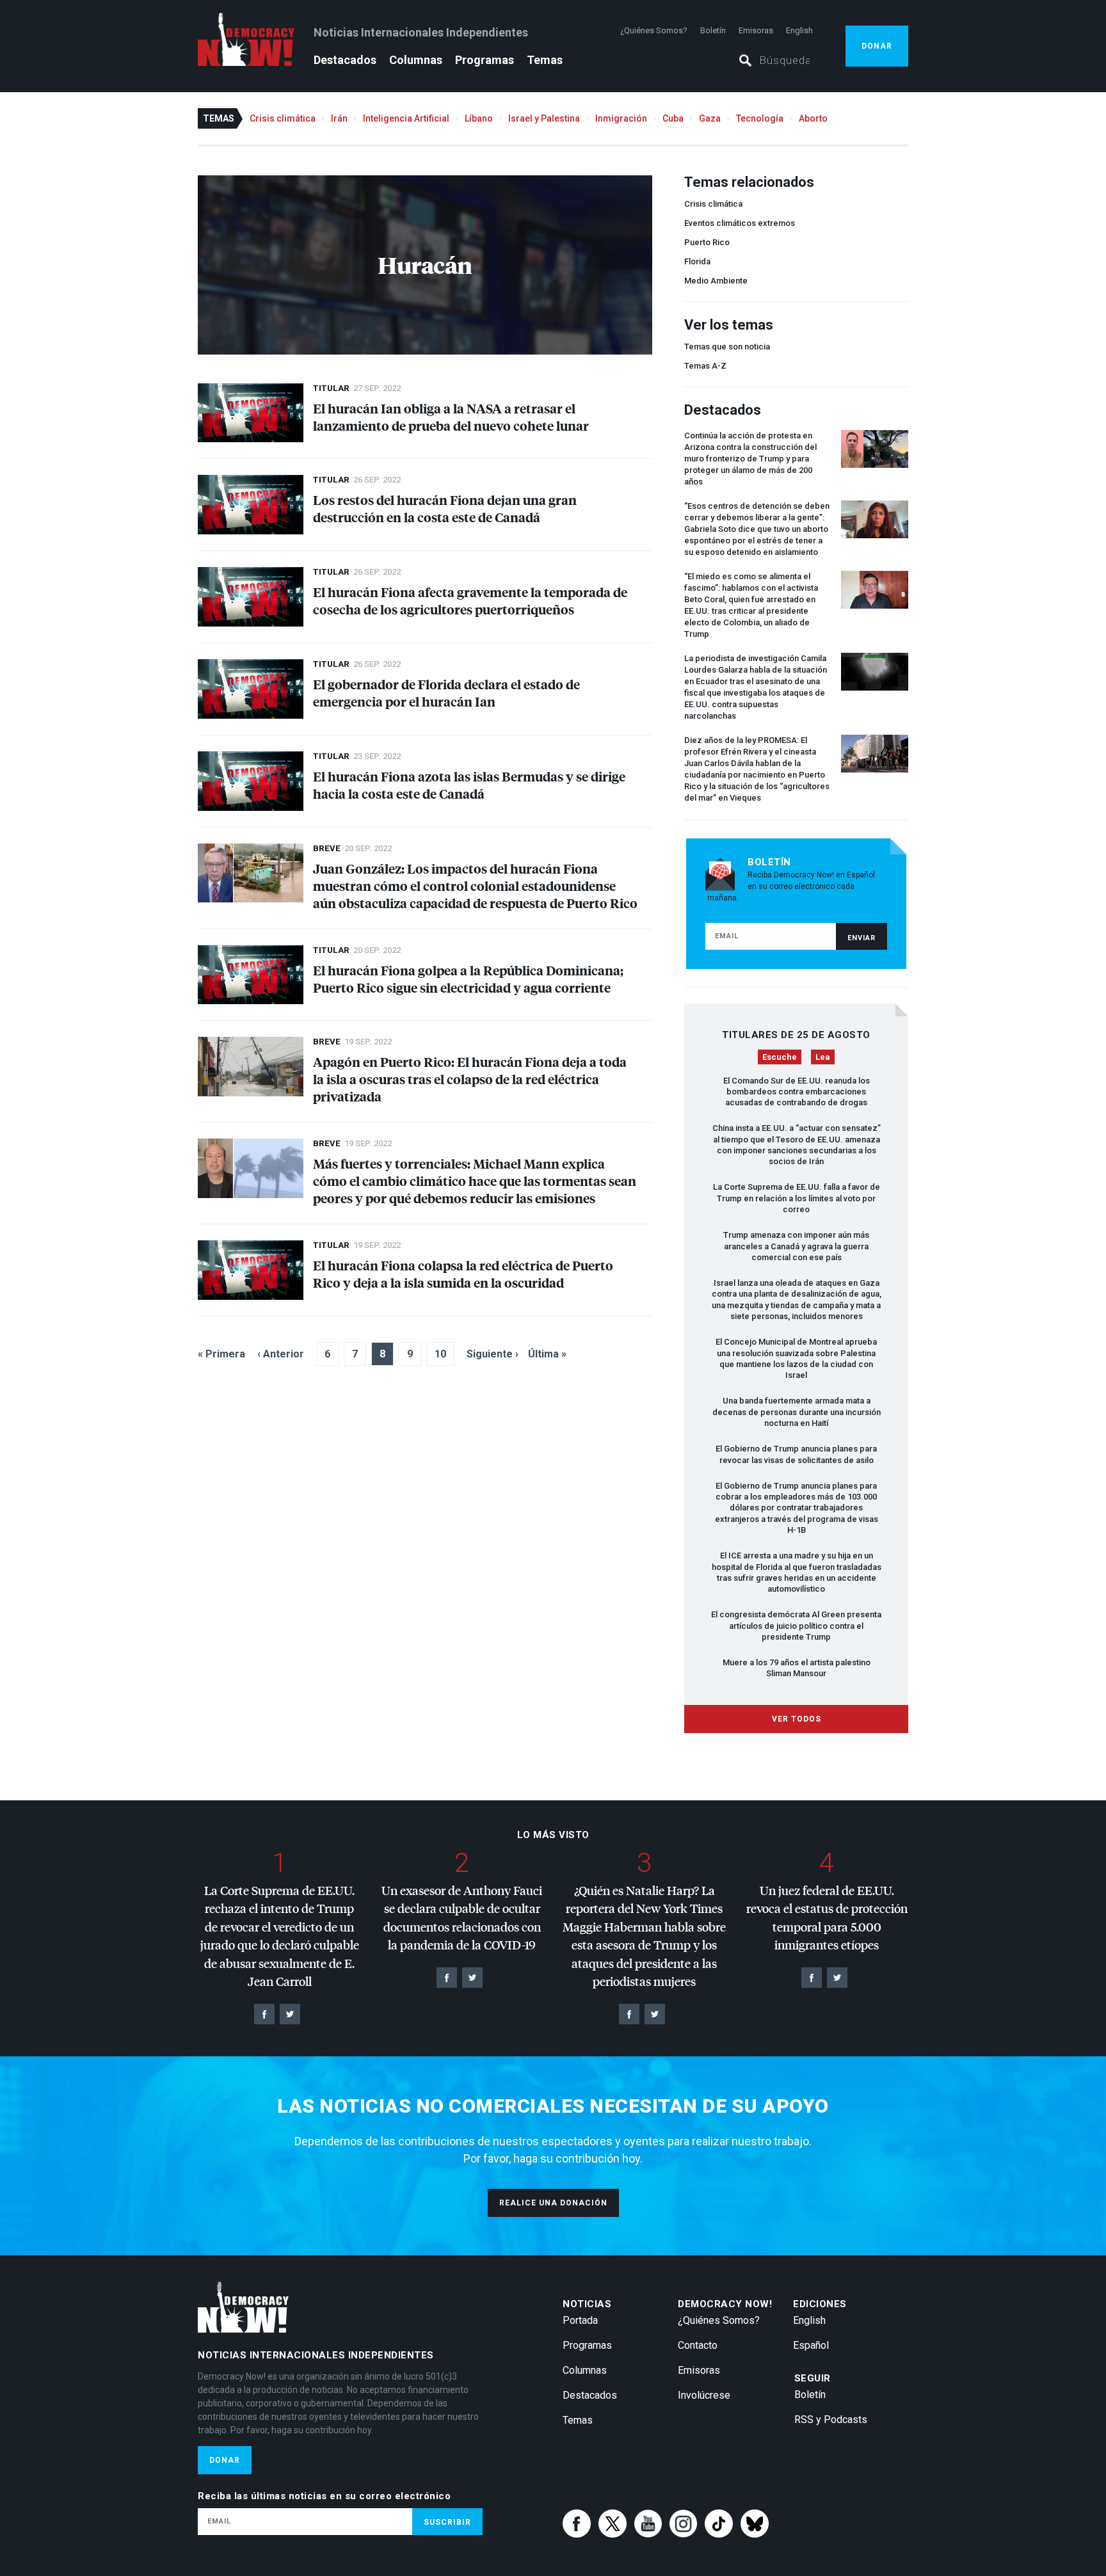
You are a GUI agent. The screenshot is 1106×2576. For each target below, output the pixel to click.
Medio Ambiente (716, 281)
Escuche (780, 1057)
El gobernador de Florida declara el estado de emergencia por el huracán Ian (446, 692)
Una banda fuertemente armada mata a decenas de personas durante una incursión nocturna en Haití (797, 1412)
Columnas (416, 60)
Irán (339, 118)
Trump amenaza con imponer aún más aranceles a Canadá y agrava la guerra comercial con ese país (796, 1246)
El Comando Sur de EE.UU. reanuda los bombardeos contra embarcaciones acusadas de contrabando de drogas (797, 1092)
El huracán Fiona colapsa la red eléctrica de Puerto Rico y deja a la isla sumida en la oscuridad (463, 1274)
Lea (823, 1057)
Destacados (345, 60)
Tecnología (760, 118)
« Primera (221, 1354)
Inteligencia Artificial (406, 118)
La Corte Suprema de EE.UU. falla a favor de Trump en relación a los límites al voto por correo (797, 1198)
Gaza (710, 118)
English (799, 30)
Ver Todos (797, 1719)
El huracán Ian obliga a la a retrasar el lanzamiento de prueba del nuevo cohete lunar (451, 417)
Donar (877, 46)
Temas (545, 60)
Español (811, 2345)
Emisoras (756, 30)
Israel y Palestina (544, 118)
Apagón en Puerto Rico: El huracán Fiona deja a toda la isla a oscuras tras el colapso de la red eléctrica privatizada (470, 1079)
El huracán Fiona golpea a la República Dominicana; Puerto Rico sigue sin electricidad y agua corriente (468, 979)
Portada (580, 2320)
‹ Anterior (281, 1354)
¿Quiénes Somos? (654, 30)
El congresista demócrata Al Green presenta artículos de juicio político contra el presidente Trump (796, 1626)
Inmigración (621, 118)
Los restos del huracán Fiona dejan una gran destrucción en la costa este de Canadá (445, 508)
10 (440, 1354)
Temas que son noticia (727, 347)
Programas (485, 60)
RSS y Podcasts (831, 2420)
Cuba (673, 118)
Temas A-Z (705, 366)
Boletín (713, 30)
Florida (697, 261)
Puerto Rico (707, 242)
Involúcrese (704, 2395)
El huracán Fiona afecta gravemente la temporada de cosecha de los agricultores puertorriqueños (470, 600)
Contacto (698, 2345)
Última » (547, 1354)
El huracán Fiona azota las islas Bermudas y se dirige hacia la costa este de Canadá (469, 785)
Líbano (479, 118)
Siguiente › (493, 1354)
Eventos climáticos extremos (740, 223)
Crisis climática (283, 118)
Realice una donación (553, 2203)
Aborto (813, 118)
